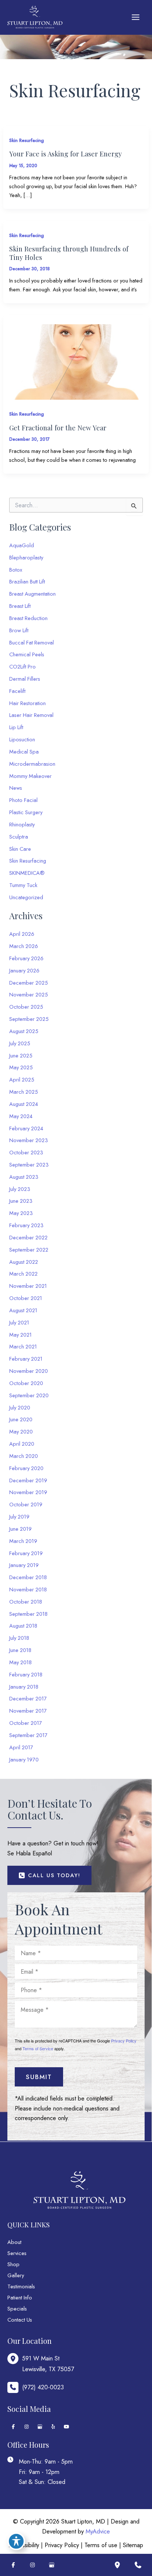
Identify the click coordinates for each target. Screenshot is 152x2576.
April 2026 (22, 934)
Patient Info (20, 2297)
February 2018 (26, 1674)
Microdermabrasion (32, 764)
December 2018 (28, 1577)
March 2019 (23, 1541)
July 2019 (19, 1517)
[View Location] (15, 2359)
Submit (39, 2077)
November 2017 (28, 1711)
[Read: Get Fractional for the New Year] (76, 361)
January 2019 (24, 1565)
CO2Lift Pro (23, 666)
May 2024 (21, 1116)
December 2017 (28, 1698)
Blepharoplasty (26, 557)
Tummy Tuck (23, 885)
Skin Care (20, 849)
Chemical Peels (27, 654)
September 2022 (29, 1250)
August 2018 (23, 1626)
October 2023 (26, 1152)
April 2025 (22, 1079)
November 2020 (29, 1371)
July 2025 (20, 1043)
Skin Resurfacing (27, 140)
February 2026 (26, 958)
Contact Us (20, 2320)
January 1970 (24, 1759)
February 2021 (26, 1359)
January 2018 (24, 1687)
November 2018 (28, 1589)
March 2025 (24, 1092)
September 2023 (29, 1165)
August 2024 (24, 1104)
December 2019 (28, 1480)
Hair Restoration (27, 703)
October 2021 (26, 1298)
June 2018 (20, 1650)
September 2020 (29, 1395)
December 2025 (29, 983)
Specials (17, 2308)
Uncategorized (26, 897)
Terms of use (101, 2545)
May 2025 (21, 1067)
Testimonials (21, 2286)
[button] (49, 1876)
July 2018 (19, 1638)
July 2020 (20, 1407)
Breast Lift (20, 606)
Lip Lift (16, 727)
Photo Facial (23, 800)
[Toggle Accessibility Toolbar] (16, 2541)
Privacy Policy (124, 2041)
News (16, 788)
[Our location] (117, 2565)
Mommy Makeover (30, 776)
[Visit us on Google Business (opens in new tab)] (40, 2427)
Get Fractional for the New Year (58, 428)
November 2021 (28, 1286)
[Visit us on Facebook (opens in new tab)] (13, 2427)
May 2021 (20, 1335)
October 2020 (26, 1383)
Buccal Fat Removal (32, 642)
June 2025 (21, 1055)
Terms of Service (38, 2049)
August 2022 (24, 1262)
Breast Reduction (28, 618)
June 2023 (21, 1201)
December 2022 (28, 1237)
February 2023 (26, 1225)
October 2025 (26, 1007)
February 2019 (26, 1553)
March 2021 (23, 1346)
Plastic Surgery (26, 812)
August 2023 (24, 1177)
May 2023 (21, 1213)
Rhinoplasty (22, 824)
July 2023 (20, 1189)
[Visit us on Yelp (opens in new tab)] (53, 2427)
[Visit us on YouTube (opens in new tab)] (66, 2427)
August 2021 (23, 1310)
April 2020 (22, 1444)
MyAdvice (98, 2531)
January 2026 (24, 970)
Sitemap (133, 2545)
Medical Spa (24, 752)
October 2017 (26, 1723)
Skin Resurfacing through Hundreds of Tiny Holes (69, 253)
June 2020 (21, 1419)
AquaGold (22, 545)
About (14, 2242)
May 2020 (21, 1431)
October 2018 (26, 1602)
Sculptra (19, 837)
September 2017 (28, 1735)
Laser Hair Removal (31, 715)
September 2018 (28, 1614)
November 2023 (29, 1140)
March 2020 (24, 1456)
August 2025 (24, 1031)
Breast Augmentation (32, 594)
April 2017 (21, 1747)
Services (17, 2253)
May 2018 (20, 1662)
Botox (16, 570)
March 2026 (24, 946)
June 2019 (20, 1529)
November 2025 (29, 994)
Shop (13, 2264)
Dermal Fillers (25, 679)
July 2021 (19, 1322)
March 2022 (23, 1274)
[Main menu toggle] (135, 17)
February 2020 (26, 1468)
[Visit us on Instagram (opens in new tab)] (27, 2427)
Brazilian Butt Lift (27, 581)
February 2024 (26, 1128)
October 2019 (26, 1504)
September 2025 (29, 1019)
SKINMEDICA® (27, 873)
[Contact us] (138, 2565)
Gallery (16, 2275)
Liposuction (22, 739)
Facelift (17, 691)
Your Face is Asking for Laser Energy (65, 154)
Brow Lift (19, 630)
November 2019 (28, 1492)
